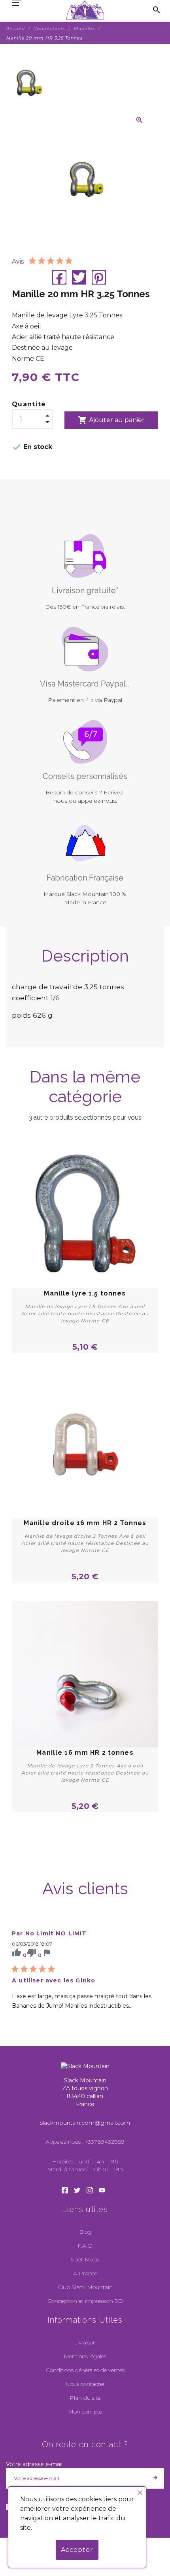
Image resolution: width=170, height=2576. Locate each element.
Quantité (29, 404)
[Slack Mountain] (85, 10)
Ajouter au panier (111, 420)
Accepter (77, 2550)
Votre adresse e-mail (34, 2464)
